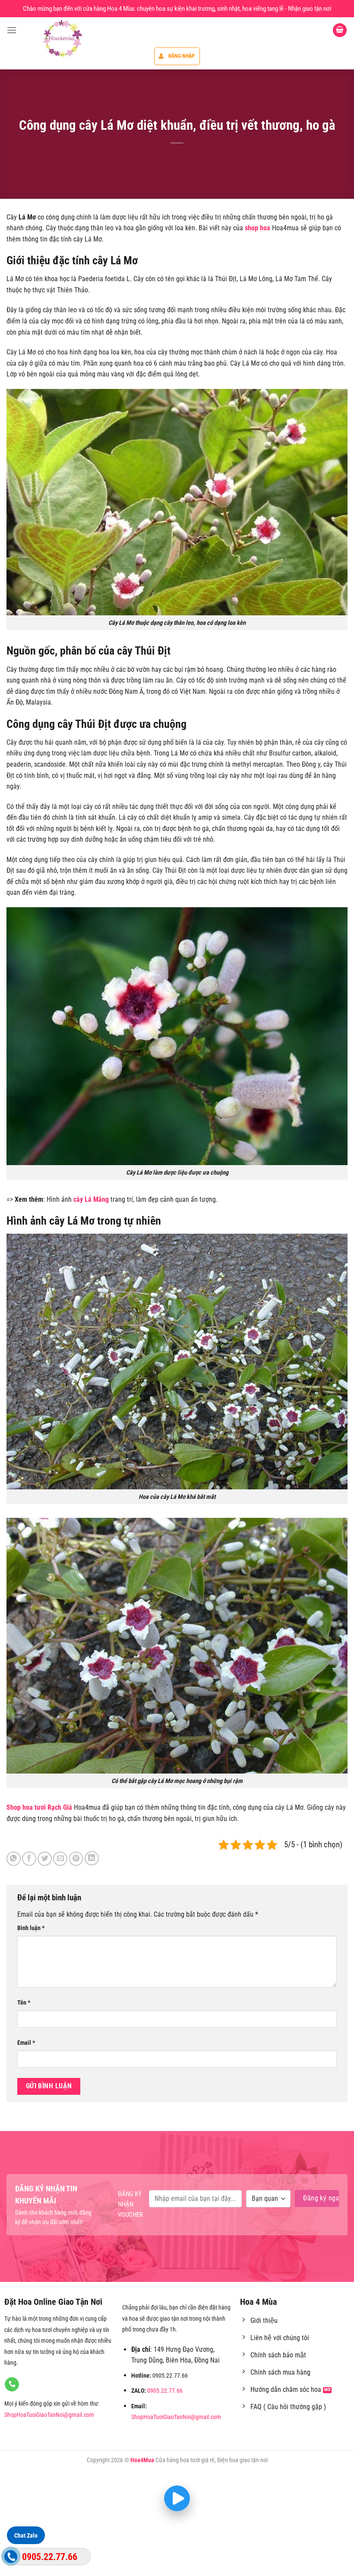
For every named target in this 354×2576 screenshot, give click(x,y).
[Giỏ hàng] (340, 30)
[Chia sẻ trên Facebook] (29, 1859)
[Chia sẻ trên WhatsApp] (14, 1859)
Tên (24, 2003)
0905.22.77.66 (165, 2391)
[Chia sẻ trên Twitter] (45, 1859)
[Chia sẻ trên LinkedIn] (92, 1858)
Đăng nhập (182, 56)
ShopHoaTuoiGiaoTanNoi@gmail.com (49, 2415)
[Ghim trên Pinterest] (76, 1859)
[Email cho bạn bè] (60, 1859)
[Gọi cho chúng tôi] (12, 2385)
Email (26, 2043)
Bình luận (31, 1928)
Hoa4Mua (142, 2460)
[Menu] (12, 30)
